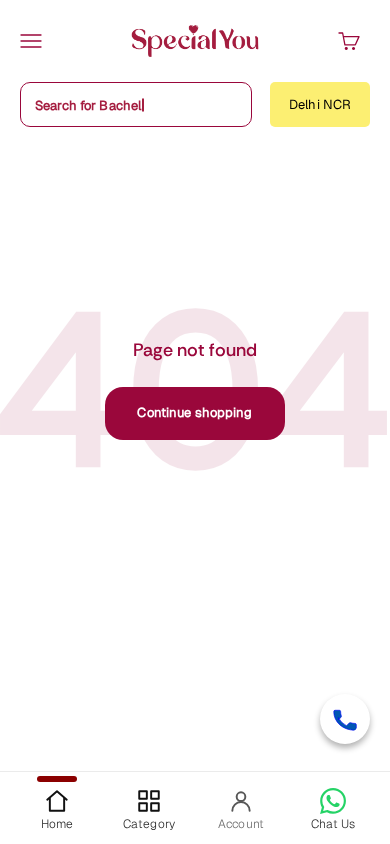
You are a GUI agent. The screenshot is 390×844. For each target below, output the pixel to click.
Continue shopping (194, 412)
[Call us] (345, 719)
